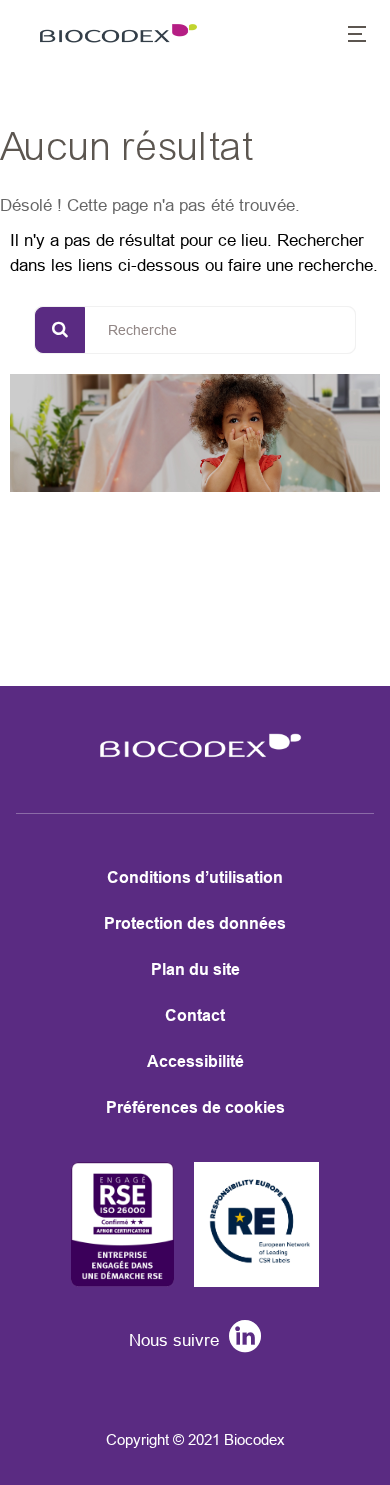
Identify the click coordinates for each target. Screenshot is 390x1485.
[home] (195, 763)
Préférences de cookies (195, 1107)
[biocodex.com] (114, 36)
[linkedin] (240, 1340)
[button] (346, 36)
